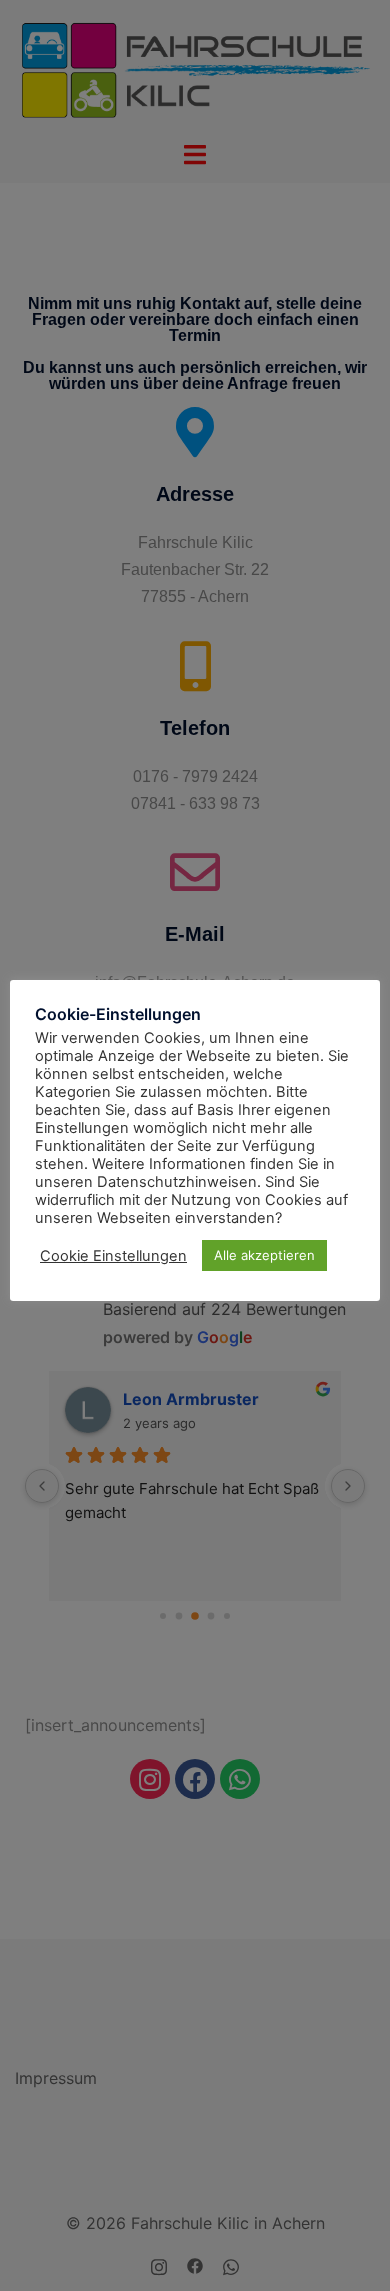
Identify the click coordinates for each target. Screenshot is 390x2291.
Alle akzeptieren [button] (264, 1255)
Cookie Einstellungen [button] (113, 1256)
